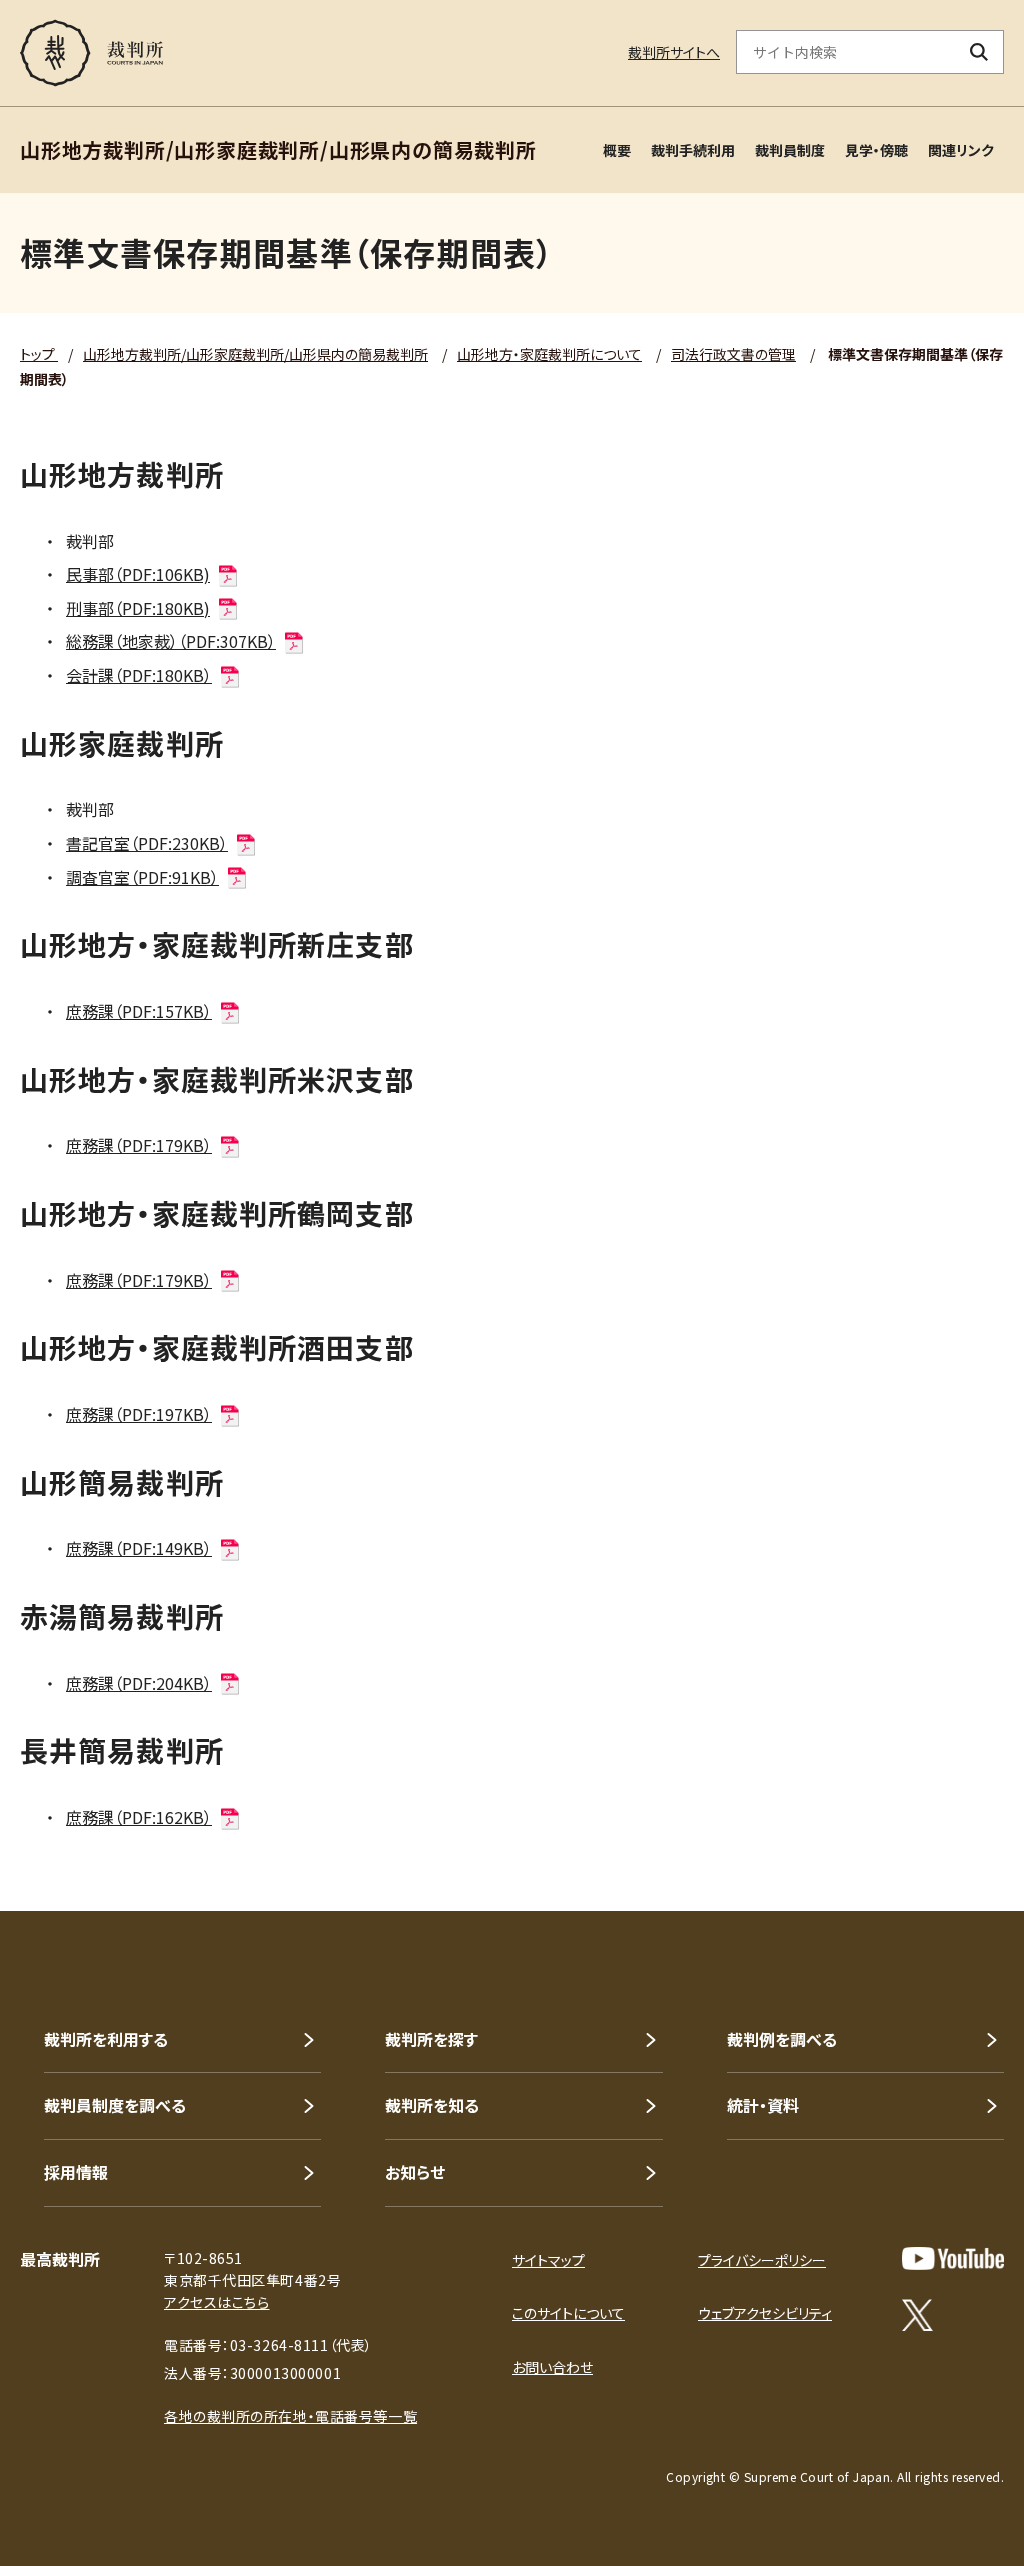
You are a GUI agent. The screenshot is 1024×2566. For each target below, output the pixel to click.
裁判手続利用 (693, 150)
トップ (39, 354)
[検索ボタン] (979, 52)
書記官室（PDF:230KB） (147, 843)
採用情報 (76, 2172)
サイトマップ (548, 2260)
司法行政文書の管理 (733, 354)
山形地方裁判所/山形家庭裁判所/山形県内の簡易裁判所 (255, 354)
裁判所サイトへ (674, 52)
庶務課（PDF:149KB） (139, 1548)
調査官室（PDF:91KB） (142, 877)
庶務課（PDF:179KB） (139, 1145)
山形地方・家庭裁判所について (549, 354)
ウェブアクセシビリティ (765, 2313)
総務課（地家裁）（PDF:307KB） (171, 641)
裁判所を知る (432, 2105)
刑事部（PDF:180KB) (138, 608)
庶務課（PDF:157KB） (139, 1011)
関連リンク (961, 150)
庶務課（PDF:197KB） (139, 1414)
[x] (917, 2315)
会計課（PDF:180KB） (139, 675)
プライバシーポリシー (762, 2260)
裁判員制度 (790, 150)
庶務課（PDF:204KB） (139, 1683)
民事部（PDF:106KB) (138, 574)
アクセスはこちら (216, 2302)
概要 (617, 150)
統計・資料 (763, 2105)
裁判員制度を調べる (115, 2105)
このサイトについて (568, 2313)
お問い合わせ (552, 2367)
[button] (952, 1839)
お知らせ (415, 2172)
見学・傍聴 (876, 150)
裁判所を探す (431, 2039)
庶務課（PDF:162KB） (139, 1817)
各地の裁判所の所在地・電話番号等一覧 (290, 2416)
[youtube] (953, 2258)
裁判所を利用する (106, 2039)
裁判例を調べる (782, 2039)
